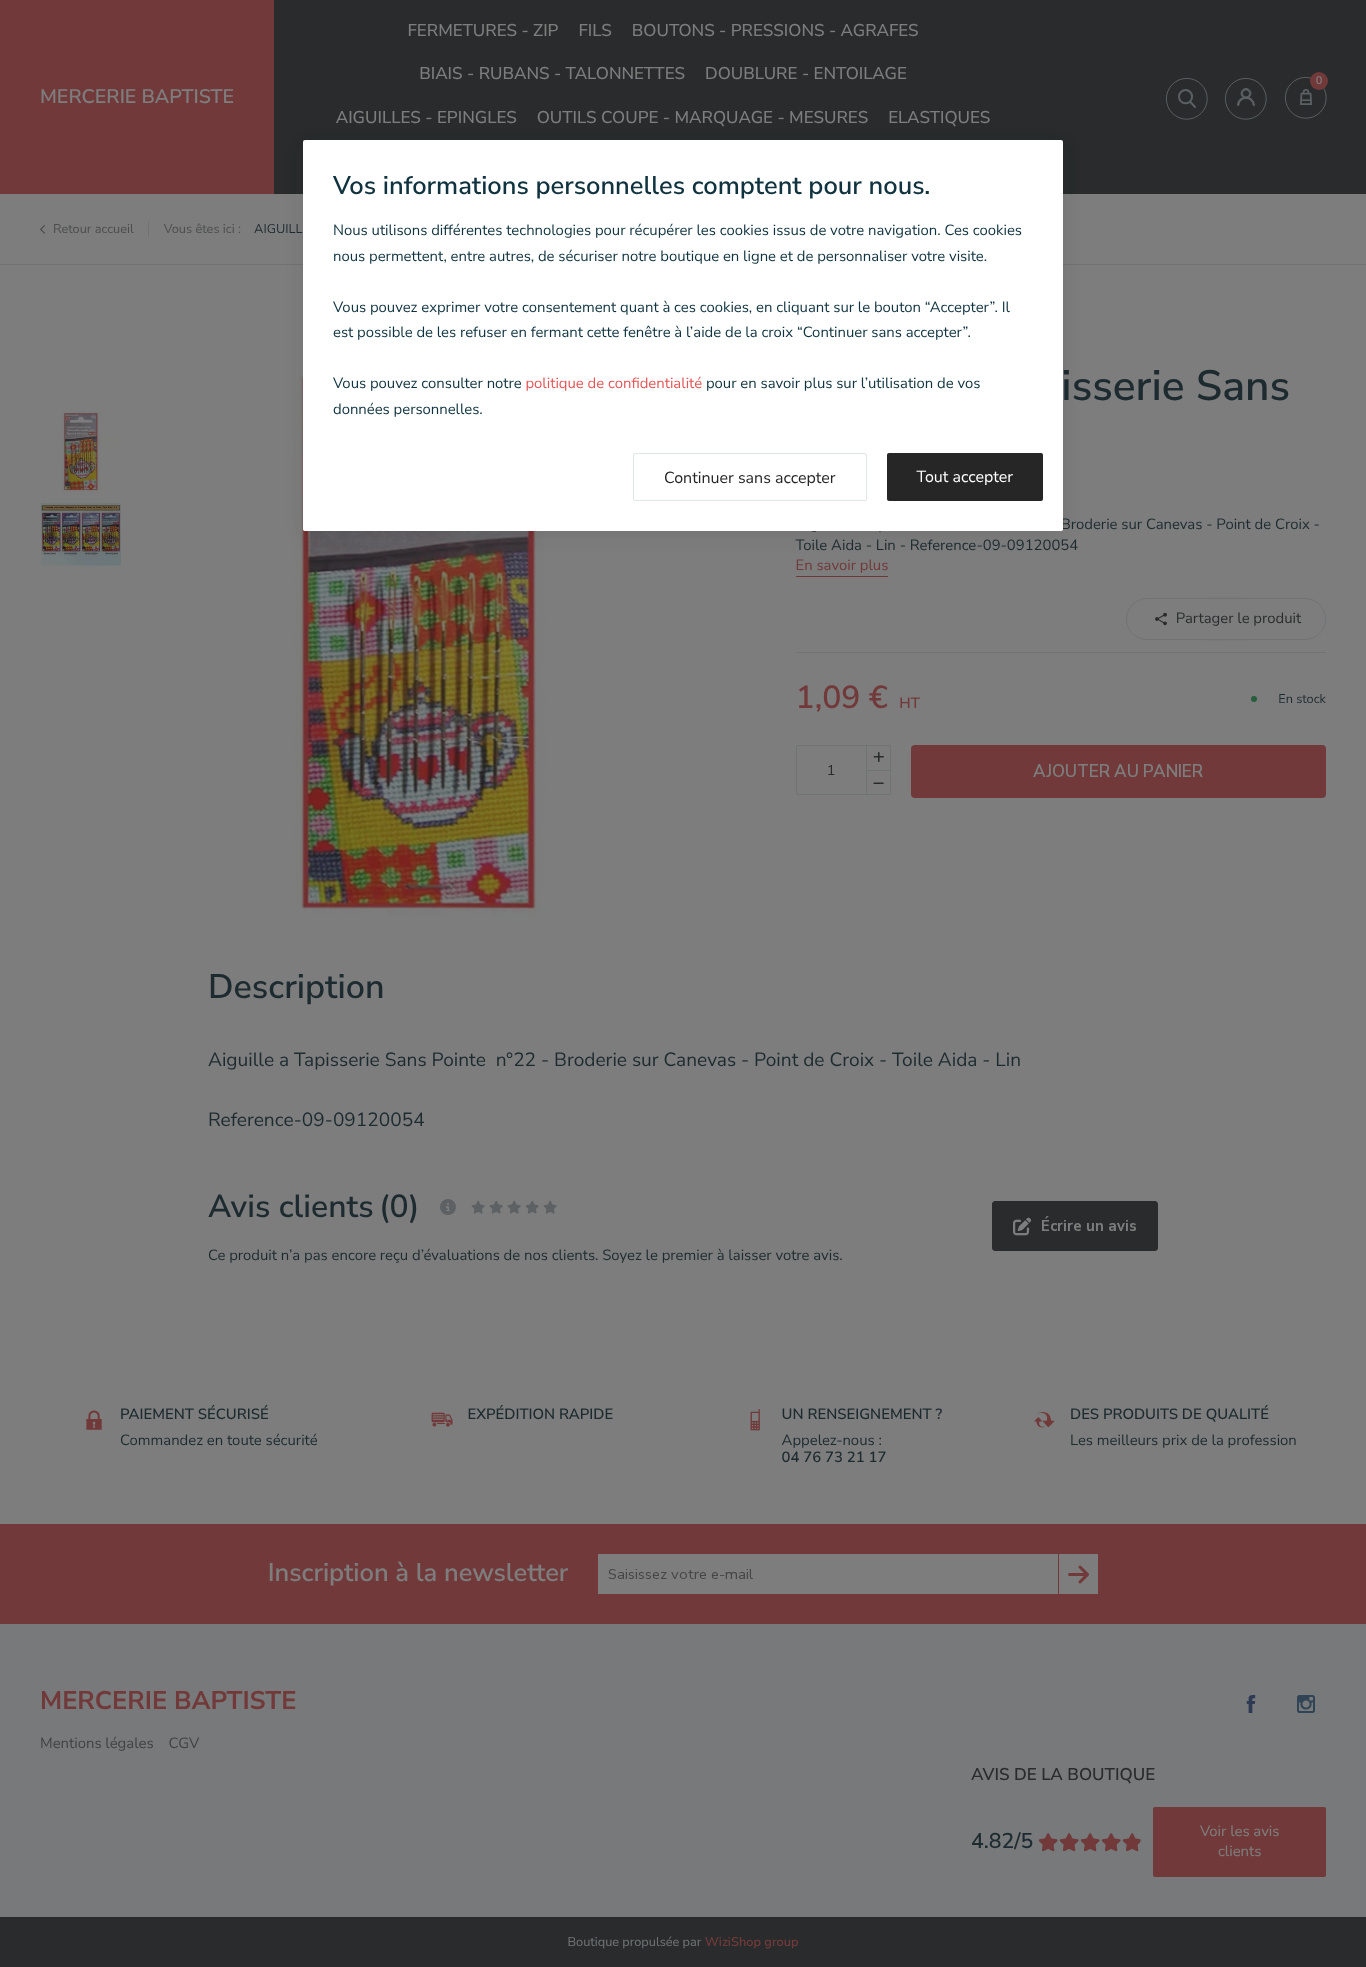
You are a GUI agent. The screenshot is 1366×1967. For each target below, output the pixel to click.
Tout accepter (965, 477)
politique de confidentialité (613, 384)
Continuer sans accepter (750, 478)
